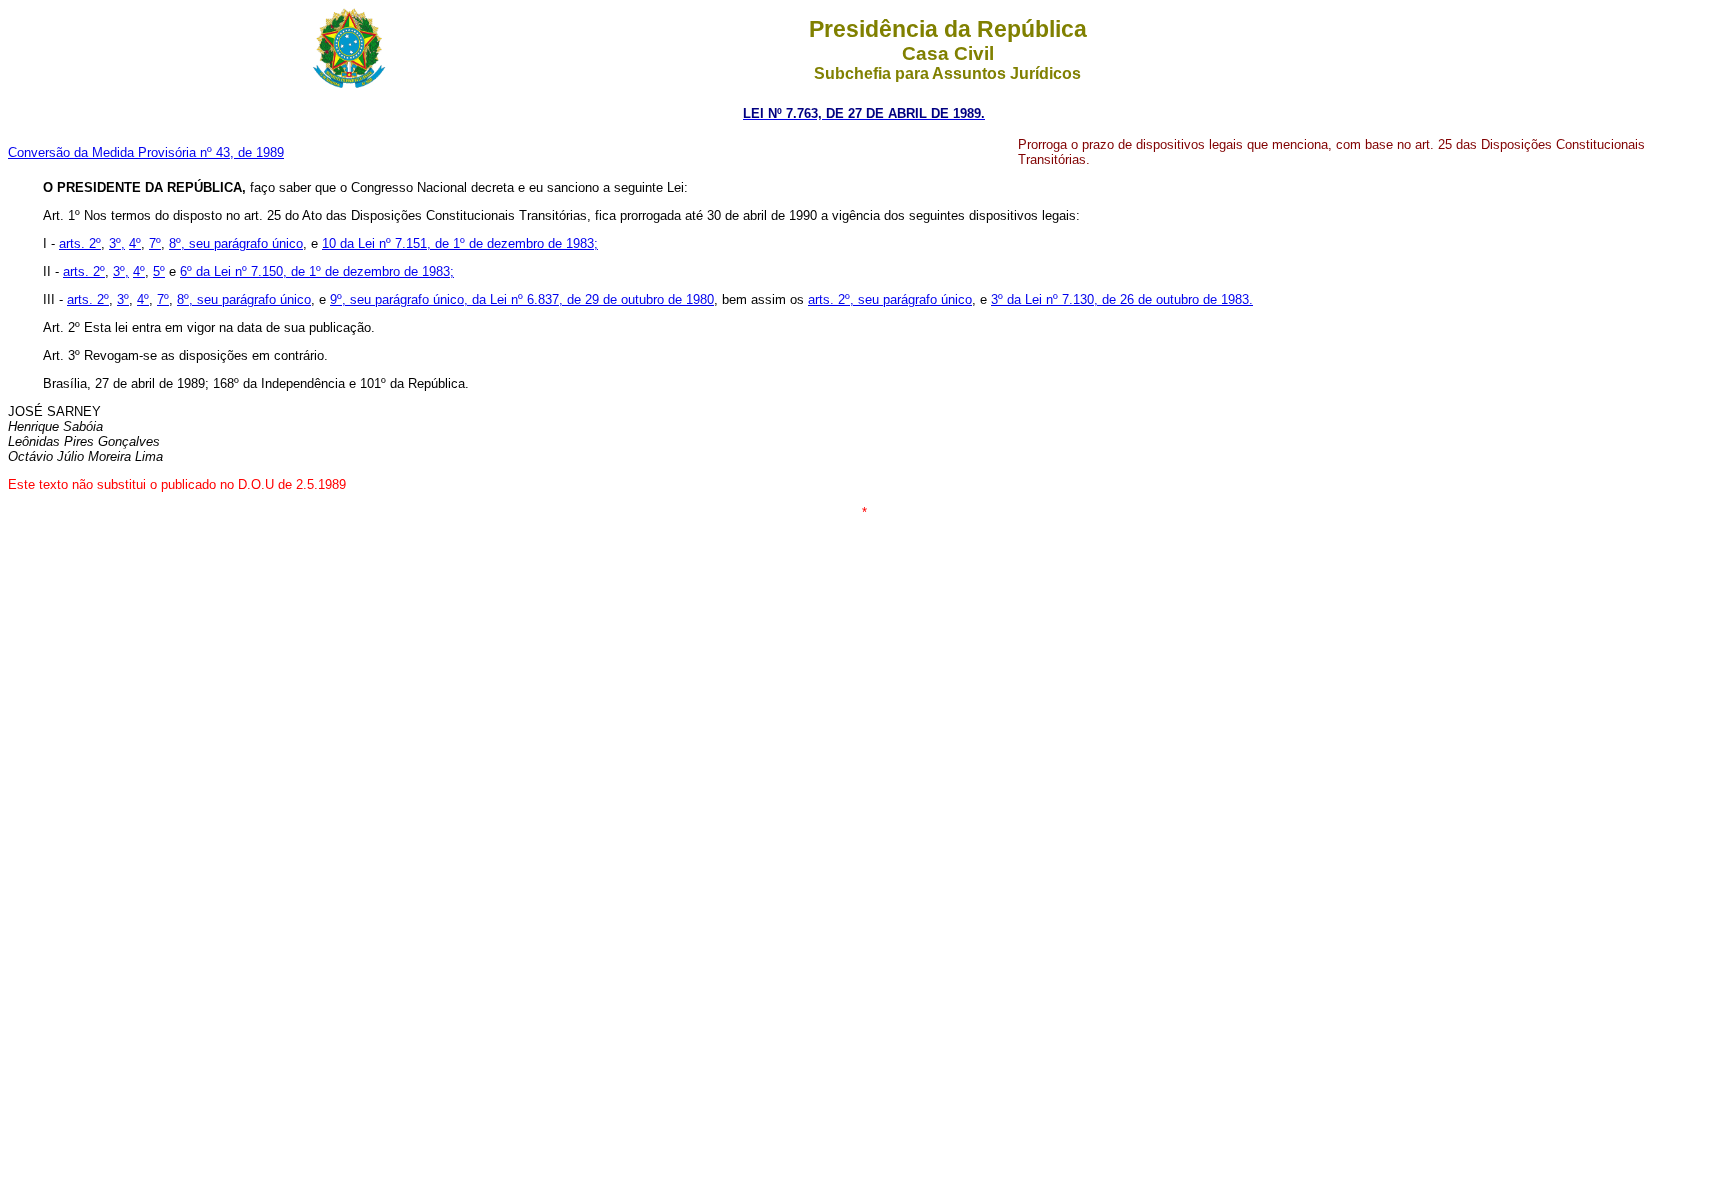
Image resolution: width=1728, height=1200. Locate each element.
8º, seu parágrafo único (236, 243)
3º (123, 299)
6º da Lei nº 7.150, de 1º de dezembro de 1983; (317, 271)
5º (159, 271)
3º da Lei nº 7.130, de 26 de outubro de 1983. (1122, 299)
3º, (117, 243)
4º (135, 243)
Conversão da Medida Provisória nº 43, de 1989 (146, 152)
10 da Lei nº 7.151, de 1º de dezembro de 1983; (460, 243)
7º (155, 243)
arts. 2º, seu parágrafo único (890, 299)
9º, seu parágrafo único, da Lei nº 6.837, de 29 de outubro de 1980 (522, 299)
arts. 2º (80, 243)
